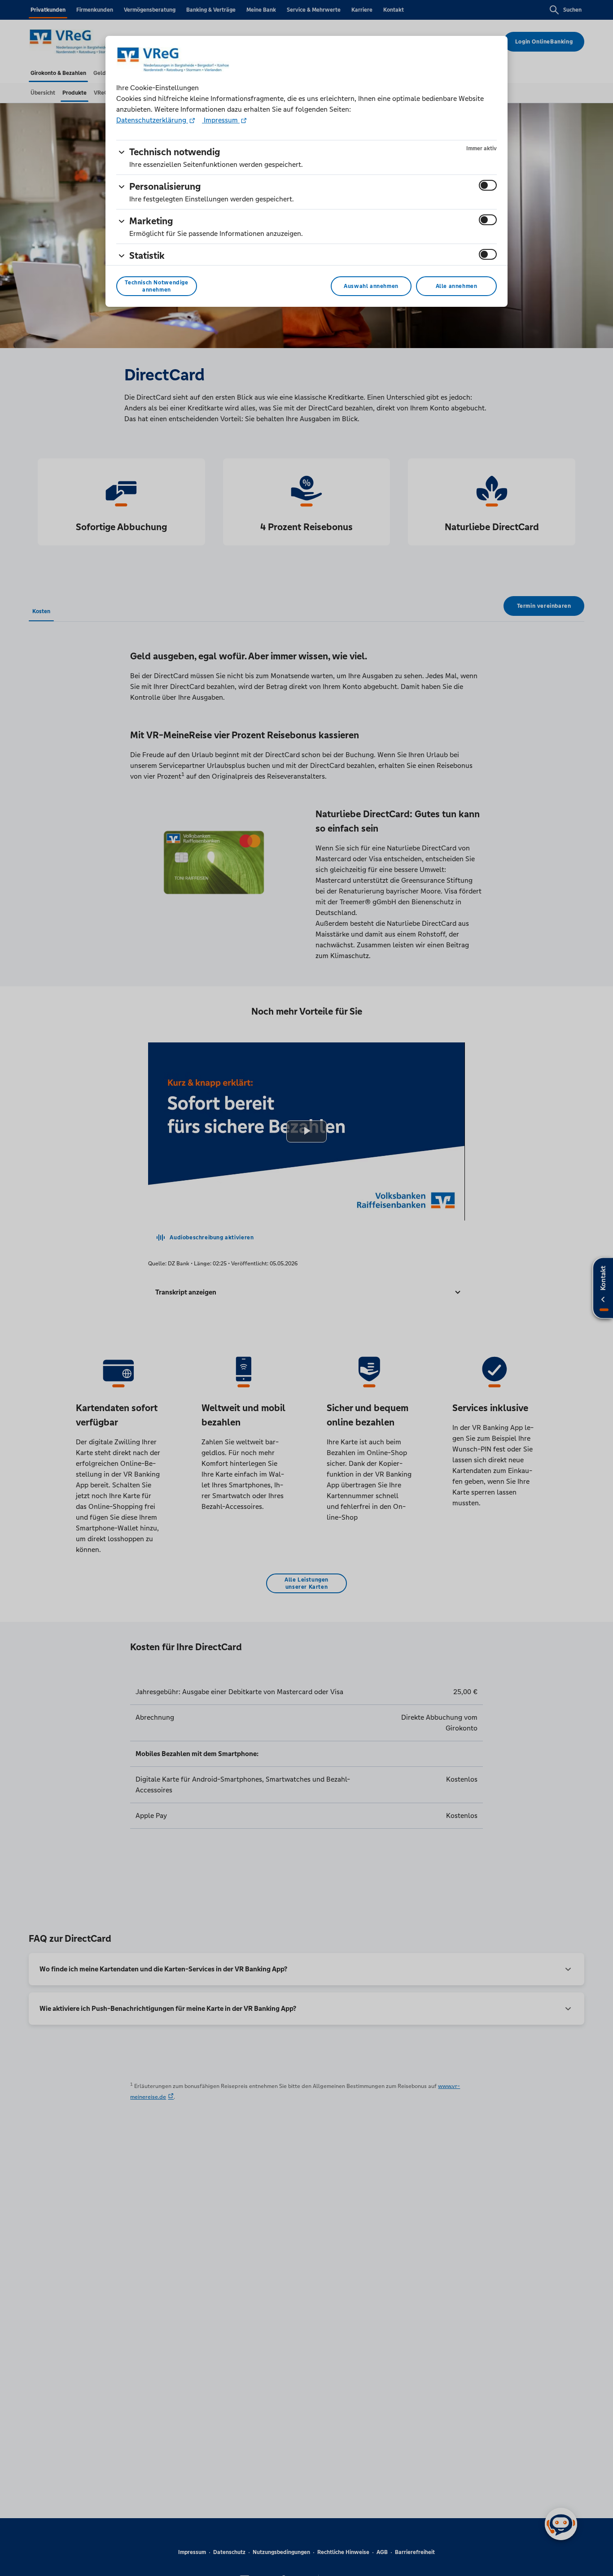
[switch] (488, 185)
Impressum (221, 120)
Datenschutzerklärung (152, 120)
